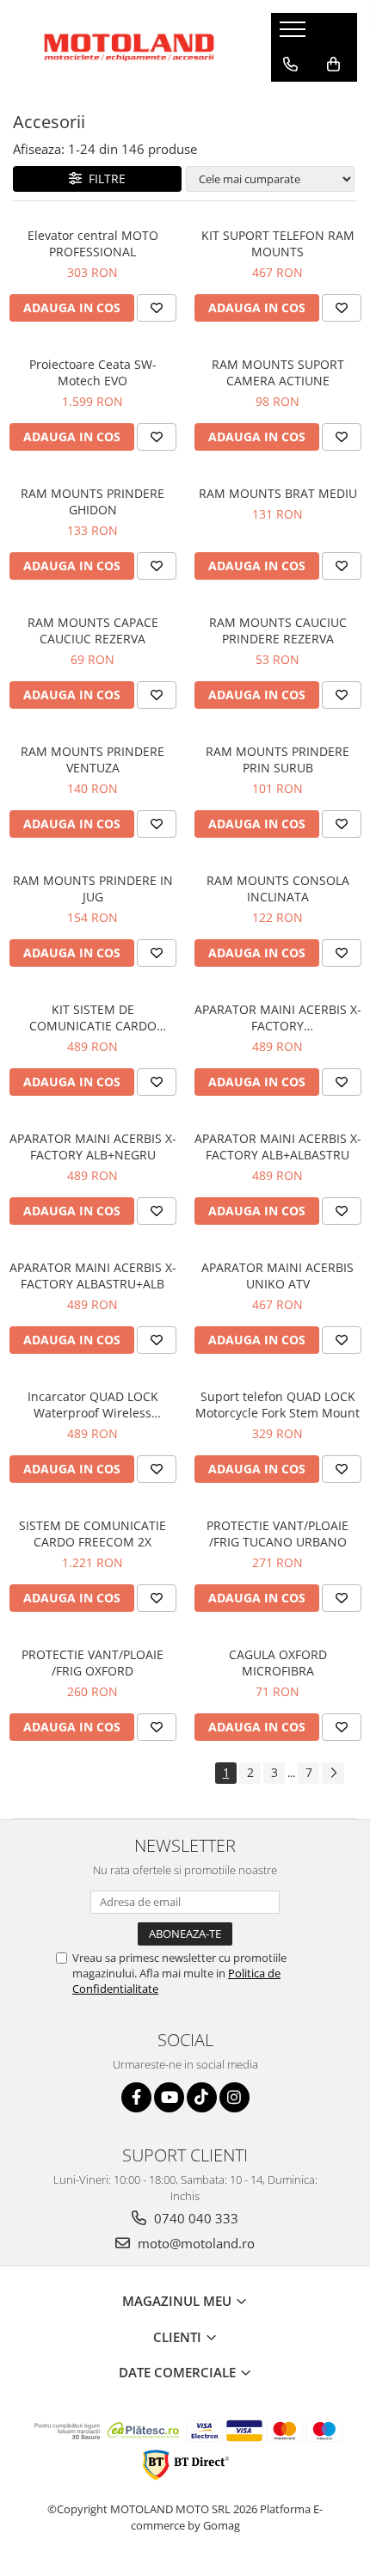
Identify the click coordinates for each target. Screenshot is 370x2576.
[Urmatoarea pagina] (333, 1773)
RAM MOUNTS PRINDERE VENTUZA (92, 759)
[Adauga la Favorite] (157, 308)
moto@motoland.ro (194, 2243)
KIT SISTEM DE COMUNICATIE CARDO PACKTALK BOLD (93, 1017)
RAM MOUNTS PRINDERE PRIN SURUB (277, 759)
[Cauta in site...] (290, 99)
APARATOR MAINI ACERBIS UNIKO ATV (277, 1276)
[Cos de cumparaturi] (333, 65)
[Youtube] (169, 2097)
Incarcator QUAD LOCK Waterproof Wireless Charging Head (93, 1405)
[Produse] (295, 34)
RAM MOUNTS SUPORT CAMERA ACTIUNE (278, 372)
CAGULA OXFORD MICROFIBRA (278, 1663)
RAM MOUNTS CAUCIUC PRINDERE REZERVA (278, 630)
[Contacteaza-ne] (290, 65)
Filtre (104, 178)
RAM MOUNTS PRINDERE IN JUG (93, 888)
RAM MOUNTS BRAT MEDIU (278, 493)
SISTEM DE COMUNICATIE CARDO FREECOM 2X (92, 1534)
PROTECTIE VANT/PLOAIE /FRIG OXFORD (92, 1663)
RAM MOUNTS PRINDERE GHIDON (92, 501)
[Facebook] (136, 2097)
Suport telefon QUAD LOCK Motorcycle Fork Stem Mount (277, 1405)
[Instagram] (234, 2097)
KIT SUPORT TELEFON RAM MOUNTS (278, 243)
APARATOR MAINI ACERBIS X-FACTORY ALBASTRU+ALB (93, 1276)
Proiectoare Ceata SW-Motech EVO (93, 372)
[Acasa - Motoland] (129, 47)
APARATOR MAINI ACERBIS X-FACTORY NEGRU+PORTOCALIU (278, 1017)
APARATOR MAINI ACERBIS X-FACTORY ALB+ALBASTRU (278, 1147)
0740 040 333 (194, 2218)
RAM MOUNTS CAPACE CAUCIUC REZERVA (93, 630)
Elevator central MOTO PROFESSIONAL (93, 243)
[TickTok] (202, 2097)
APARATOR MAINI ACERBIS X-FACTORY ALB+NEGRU (93, 1147)
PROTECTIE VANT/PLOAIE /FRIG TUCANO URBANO (277, 1534)
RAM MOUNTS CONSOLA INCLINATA (278, 888)
